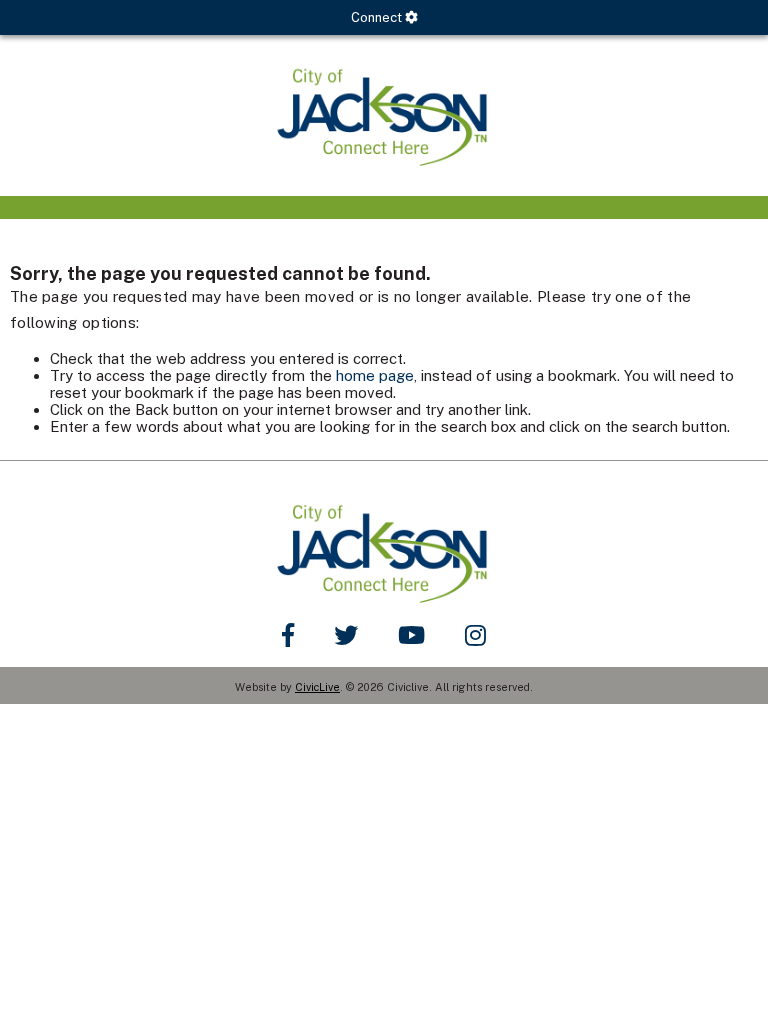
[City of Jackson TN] (384, 115)
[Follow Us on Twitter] (346, 635)
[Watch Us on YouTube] (411, 635)
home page (375, 375)
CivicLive (317, 687)
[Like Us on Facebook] (288, 635)
